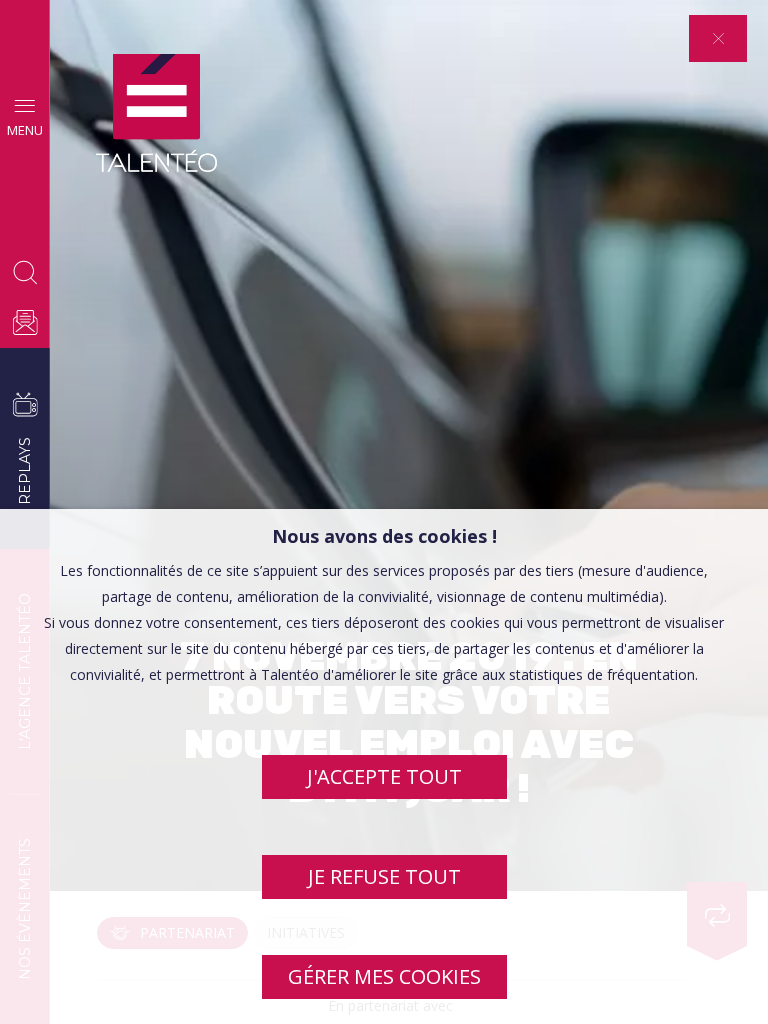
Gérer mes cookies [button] (384, 976)
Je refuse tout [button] (384, 876)
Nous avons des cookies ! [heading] (384, 536)
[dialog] (384, 766)
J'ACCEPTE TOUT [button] (384, 776)
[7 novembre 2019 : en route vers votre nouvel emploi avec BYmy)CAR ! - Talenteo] (156, 114)
